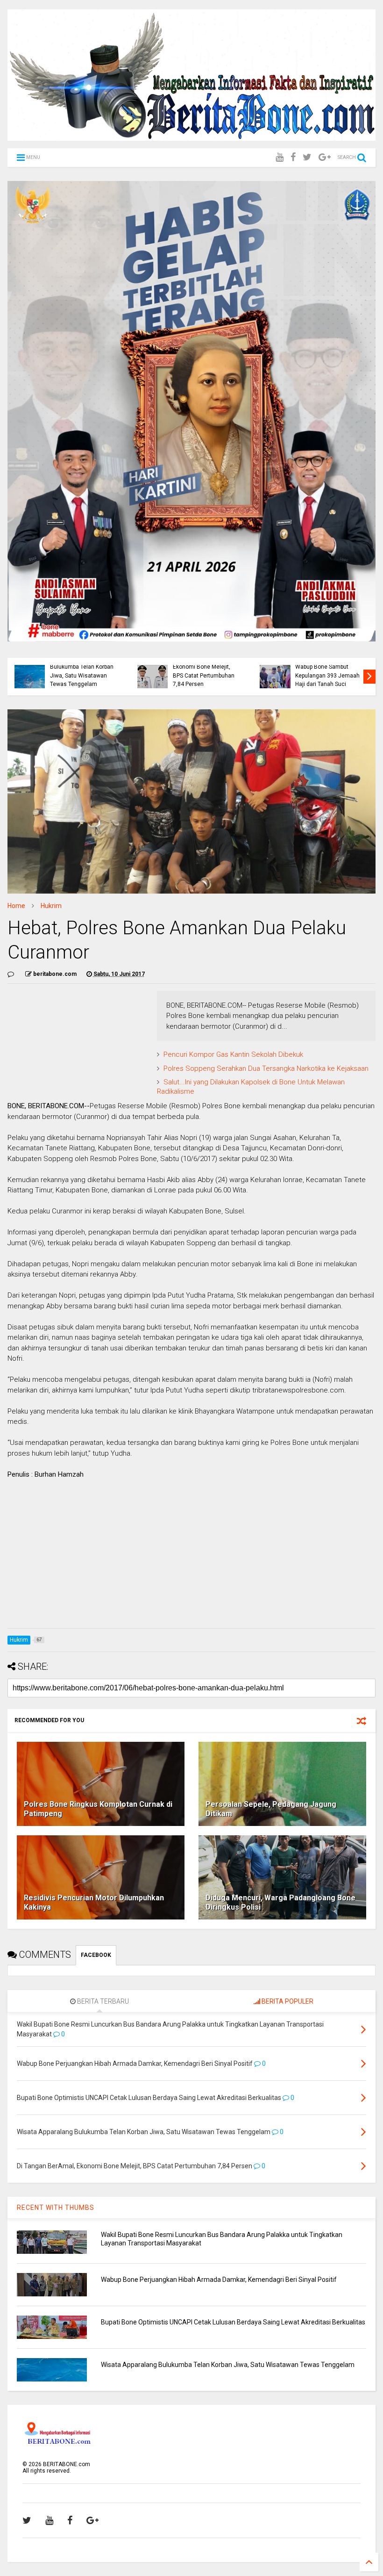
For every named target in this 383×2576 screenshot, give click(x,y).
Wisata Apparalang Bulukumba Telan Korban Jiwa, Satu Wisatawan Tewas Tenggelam (82, 671)
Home (16, 906)
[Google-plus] (325, 157)
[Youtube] (280, 157)
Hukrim (51, 906)
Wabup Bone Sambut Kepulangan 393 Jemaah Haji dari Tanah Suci (327, 675)
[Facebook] (293, 157)
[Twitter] (307, 157)
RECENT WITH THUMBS (56, 2208)
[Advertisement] (191, 1556)
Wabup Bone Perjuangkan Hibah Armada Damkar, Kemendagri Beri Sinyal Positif (219, 2280)
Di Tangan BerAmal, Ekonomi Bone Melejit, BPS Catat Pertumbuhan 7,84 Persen (204, 671)
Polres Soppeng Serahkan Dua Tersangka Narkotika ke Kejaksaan (266, 1068)
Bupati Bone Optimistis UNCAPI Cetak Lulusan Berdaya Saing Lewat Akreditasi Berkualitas (233, 2322)
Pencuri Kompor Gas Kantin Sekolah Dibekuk (233, 1054)
